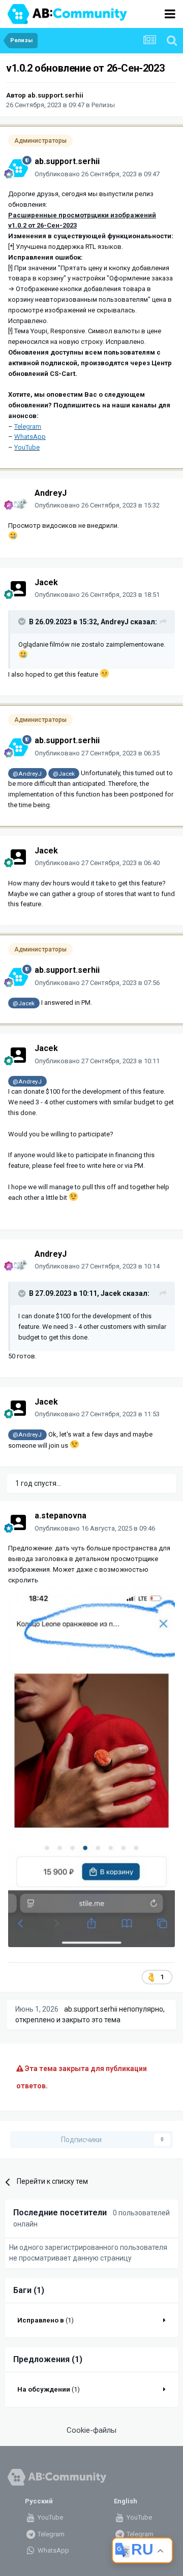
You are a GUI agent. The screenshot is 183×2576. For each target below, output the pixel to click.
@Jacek (64, 774)
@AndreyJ (27, 774)
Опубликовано (97, 174)
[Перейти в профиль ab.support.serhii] (18, 168)
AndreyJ (51, 493)
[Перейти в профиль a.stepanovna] (18, 1522)
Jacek (46, 582)
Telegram (50, 2534)
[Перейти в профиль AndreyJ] (18, 499)
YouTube (50, 2517)
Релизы (103, 105)
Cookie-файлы (91, 2430)
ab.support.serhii (55, 95)
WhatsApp (53, 2550)
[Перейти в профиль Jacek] (18, 589)
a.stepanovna (60, 1516)
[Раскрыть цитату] (23, 621)
